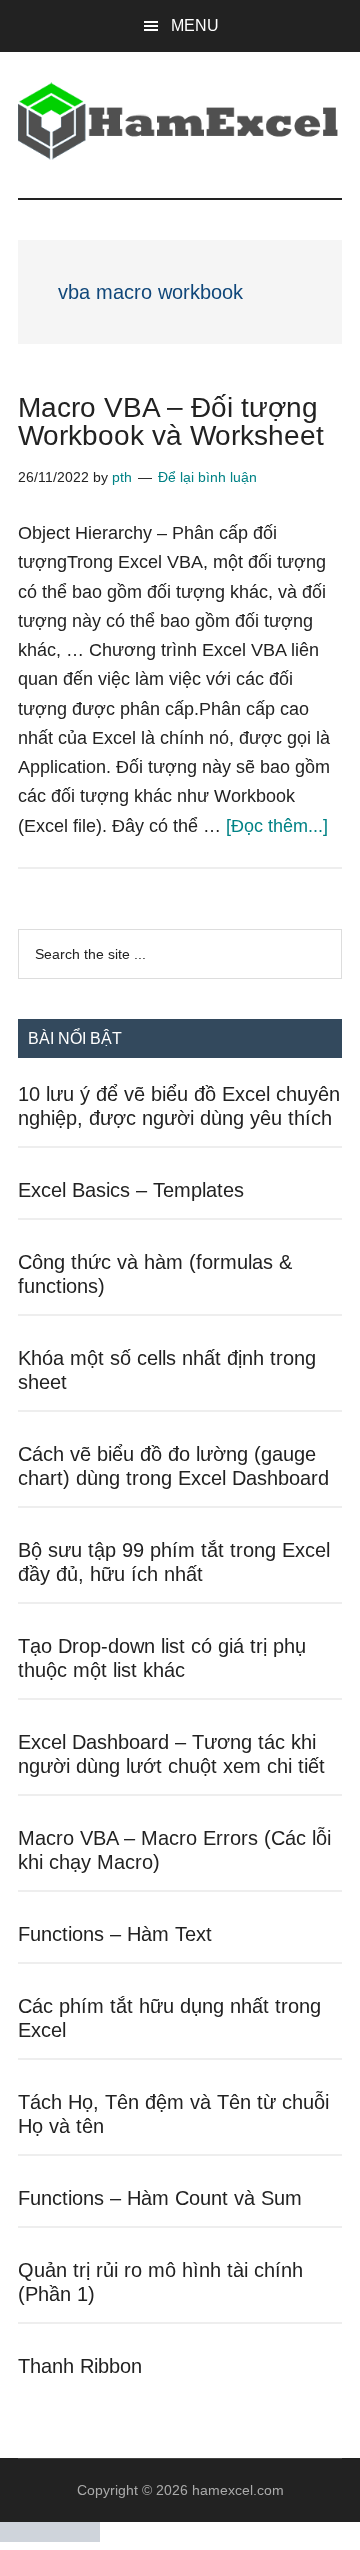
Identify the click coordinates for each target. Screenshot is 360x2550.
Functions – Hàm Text (115, 1934)
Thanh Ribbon (80, 2366)
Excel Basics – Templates (131, 1190)
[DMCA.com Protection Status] (50, 2536)
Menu (195, 25)
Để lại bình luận (207, 477)
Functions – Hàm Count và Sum (160, 2198)
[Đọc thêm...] (277, 826)
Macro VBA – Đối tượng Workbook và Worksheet (171, 421)
